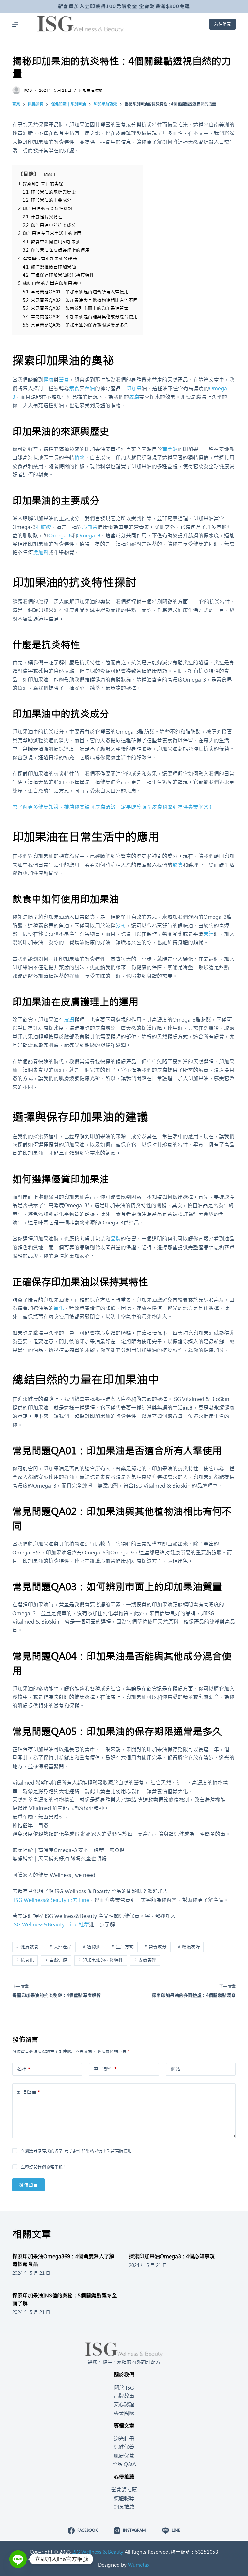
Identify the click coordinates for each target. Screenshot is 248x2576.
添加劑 (41, 553)
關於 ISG (124, 2388)
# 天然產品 (61, 1947)
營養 (64, 380)
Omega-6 (60, 535)
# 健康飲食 (27, 1947)
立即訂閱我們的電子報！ (44, 2167)
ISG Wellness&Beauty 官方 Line (51, 1900)
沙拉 (121, 926)
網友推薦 (124, 2507)
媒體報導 (124, 2498)
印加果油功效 (90, 90)
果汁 (209, 934)
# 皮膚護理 (145, 1960)
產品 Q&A (124, 2464)
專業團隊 (124, 2413)
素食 (74, 388)
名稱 (24, 2069)
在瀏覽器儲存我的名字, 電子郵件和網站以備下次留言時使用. (77, 2151)
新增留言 (29, 2092)
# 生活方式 (123, 1947)
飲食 (178, 865)
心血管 (90, 527)
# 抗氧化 (25, 1960)
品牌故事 (124, 2396)
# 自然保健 (56, 1960)
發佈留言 (28, 2185)
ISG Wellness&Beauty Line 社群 (51, 1924)
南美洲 (170, 449)
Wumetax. (139, 2565)
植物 (79, 458)
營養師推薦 (124, 2490)
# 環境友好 (189, 1947)
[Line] (18, 2559)
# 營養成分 (155, 1947)
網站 (175, 2069)
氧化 (59, 1308)
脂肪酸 (43, 527)
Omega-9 (88, 535)
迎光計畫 (124, 2439)
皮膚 (134, 397)
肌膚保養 (124, 2456)
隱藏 (48, 174)
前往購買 (222, 24)
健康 (48, 380)
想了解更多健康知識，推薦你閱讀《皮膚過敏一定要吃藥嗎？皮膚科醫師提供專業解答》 (113, 807)
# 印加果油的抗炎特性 (101, 1960)
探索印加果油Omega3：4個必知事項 (172, 2256)
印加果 (134, 388)
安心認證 (124, 2404)
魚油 (90, 388)
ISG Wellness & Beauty (98, 2552)
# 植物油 (92, 1947)
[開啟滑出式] (15, 24)
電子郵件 (105, 2069)
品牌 (116, 1239)
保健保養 (124, 2447)
